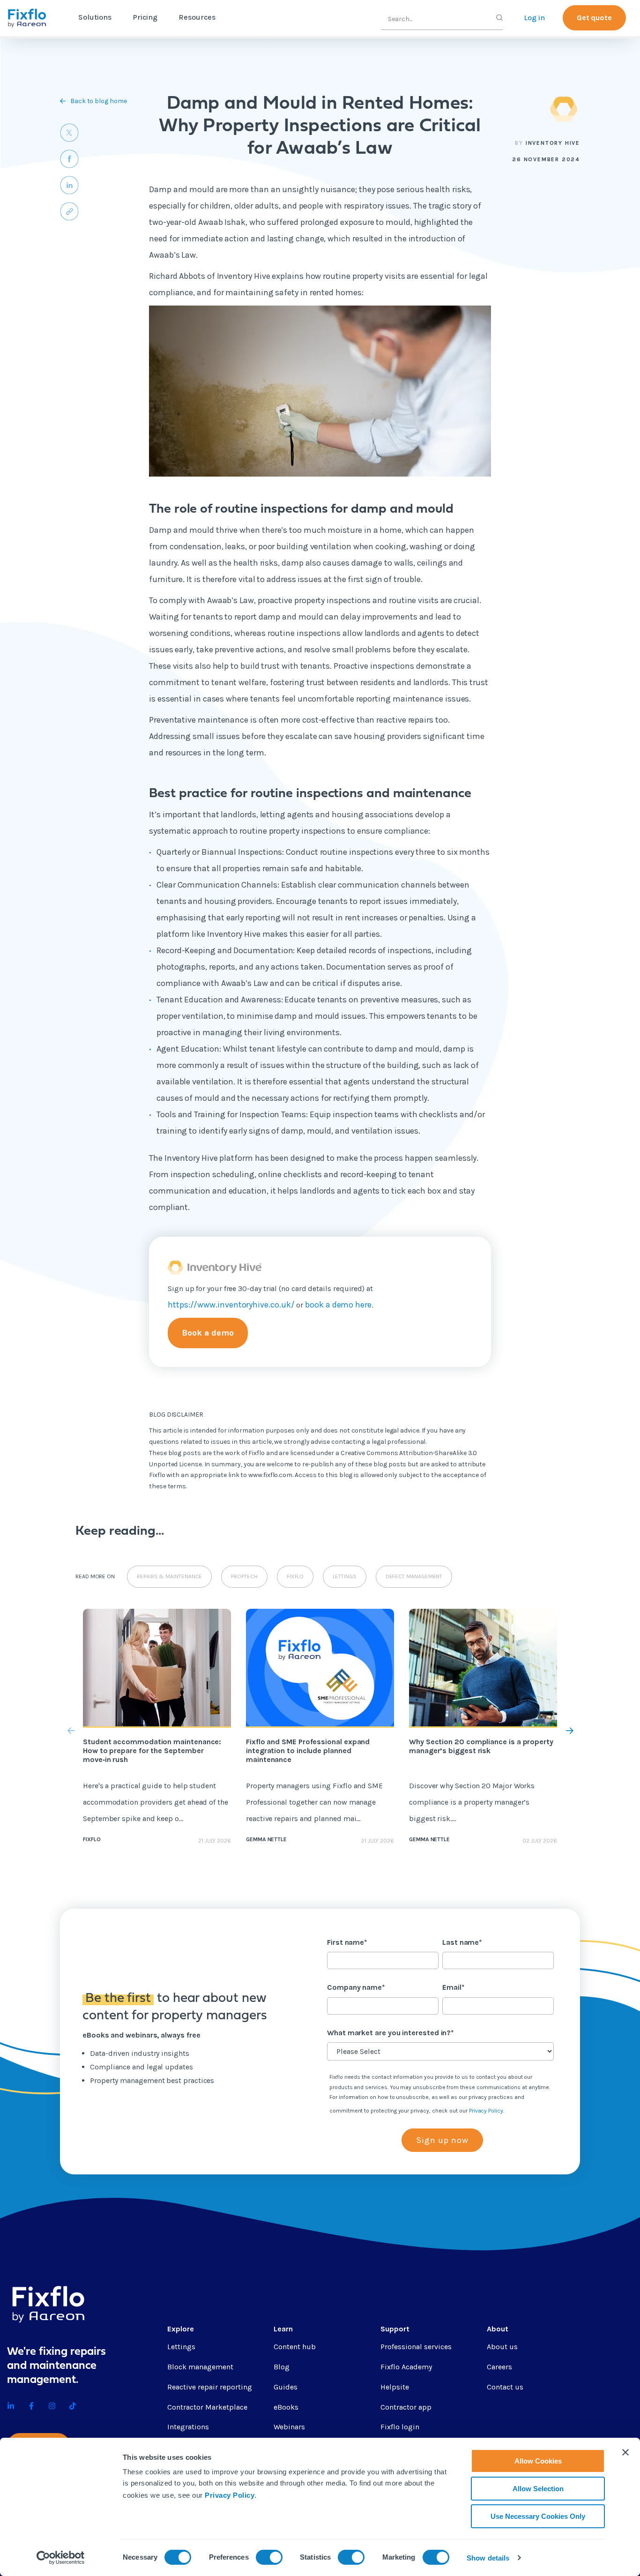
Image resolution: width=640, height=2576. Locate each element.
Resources (197, 17)
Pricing (145, 17)
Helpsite (395, 2387)
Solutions (95, 17)
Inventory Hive (553, 143)
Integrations (188, 2427)
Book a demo (208, 1333)
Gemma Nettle (266, 1839)
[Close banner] (625, 2452)
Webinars (289, 2427)
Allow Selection (538, 2489)
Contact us (505, 2387)
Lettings (344, 1576)
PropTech (244, 1576)
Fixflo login (400, 2427)
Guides (286, 2387)
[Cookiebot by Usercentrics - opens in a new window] (61, 2558)
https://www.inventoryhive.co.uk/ (231, 1305)
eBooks (286, 2407)
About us (502, 2347)
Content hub (295, 2347)
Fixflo (295, 1576)
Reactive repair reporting (210, 2387)
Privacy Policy (230, 2495)
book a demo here (338, 1305)
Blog (282, 2367)
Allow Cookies (538, 2461)
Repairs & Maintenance (169, 1576)
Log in (534, 18)
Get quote (594, 18)
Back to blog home (99, 101)
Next (560, 1731)
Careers (499, 2367)
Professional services (416, 2347)
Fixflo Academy (406, 2367)
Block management (200, 2367)
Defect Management (414, 1576)
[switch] (269, 2557)
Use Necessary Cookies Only (538, 2516)
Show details (488, 2558)
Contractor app (406, 2407)
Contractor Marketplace (207, 2407)
